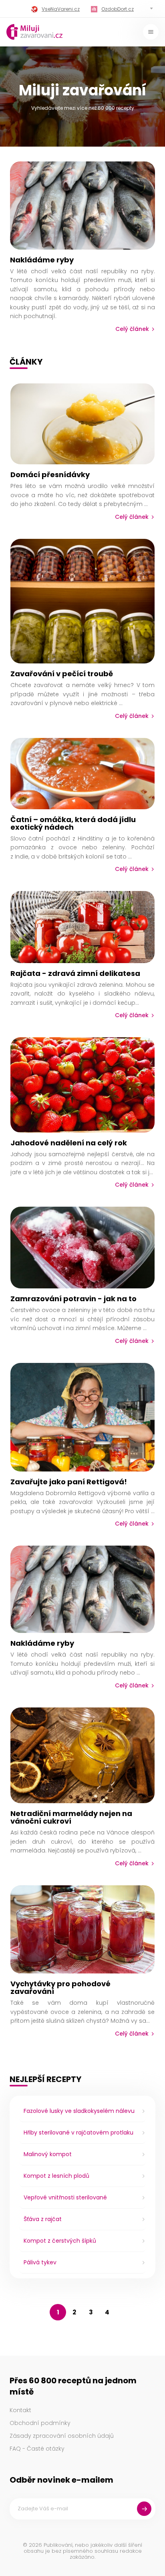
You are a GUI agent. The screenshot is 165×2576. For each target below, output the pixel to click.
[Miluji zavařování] (34, 32)
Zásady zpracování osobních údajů (62, 2436)
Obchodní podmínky (40, 2423)
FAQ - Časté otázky (37, 2449)
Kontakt (20, 2410)
